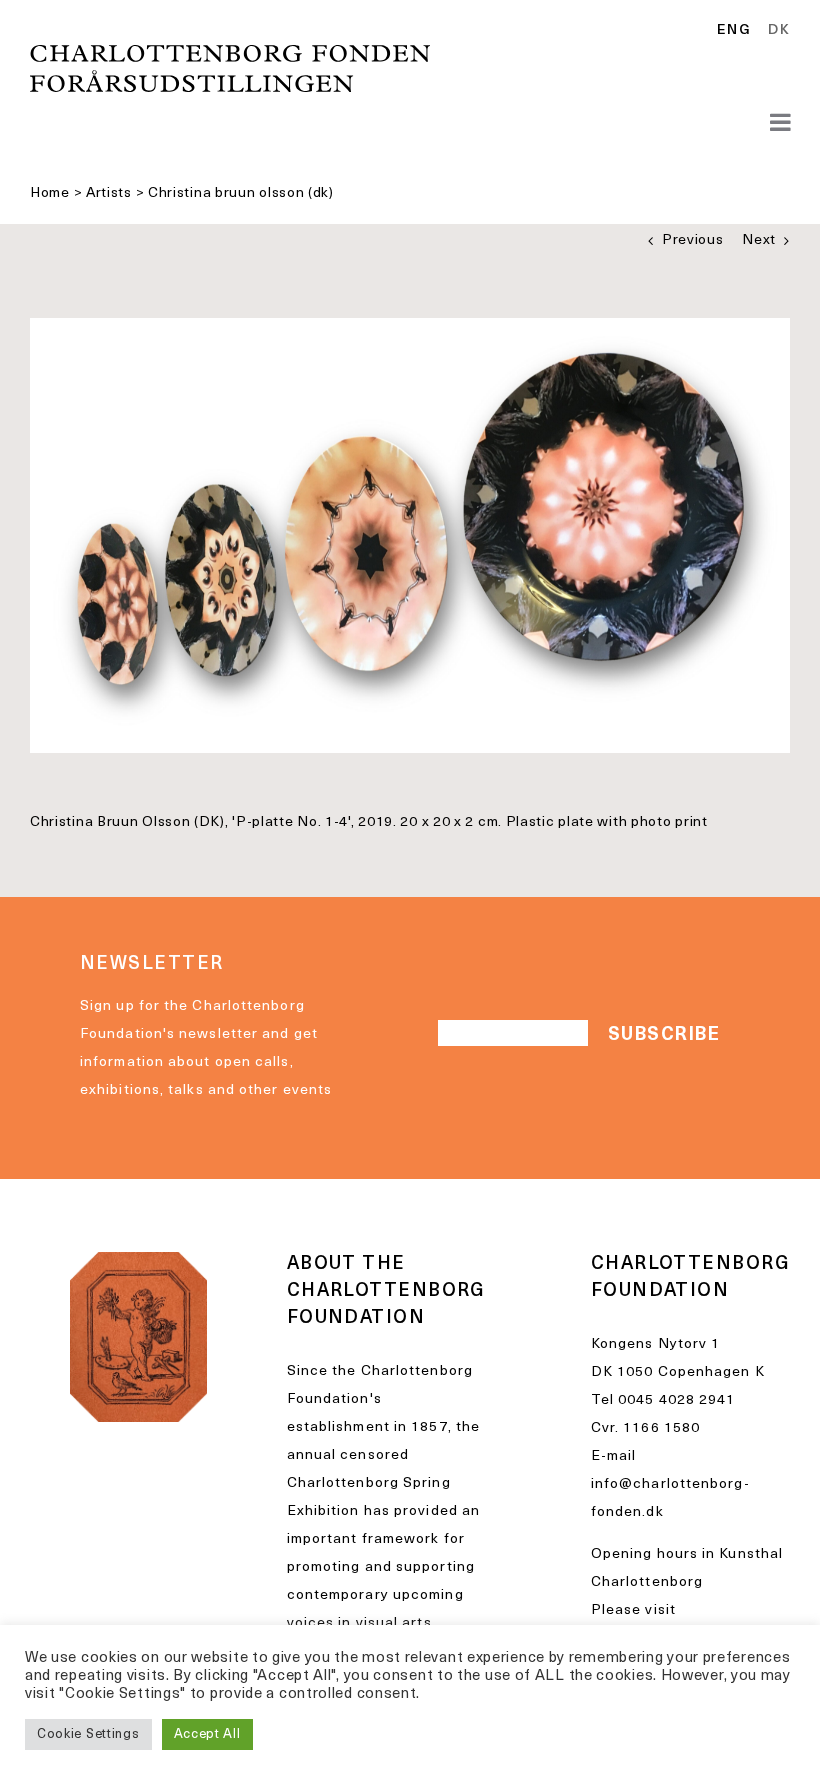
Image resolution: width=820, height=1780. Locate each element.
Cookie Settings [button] (88, 1734)
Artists (109, 193)
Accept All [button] (207, 1734)
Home (50, 193)
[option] (775, 31)
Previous (693, 240)
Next (759, 240)
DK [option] (779, 31)
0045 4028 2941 (676, 1400)
